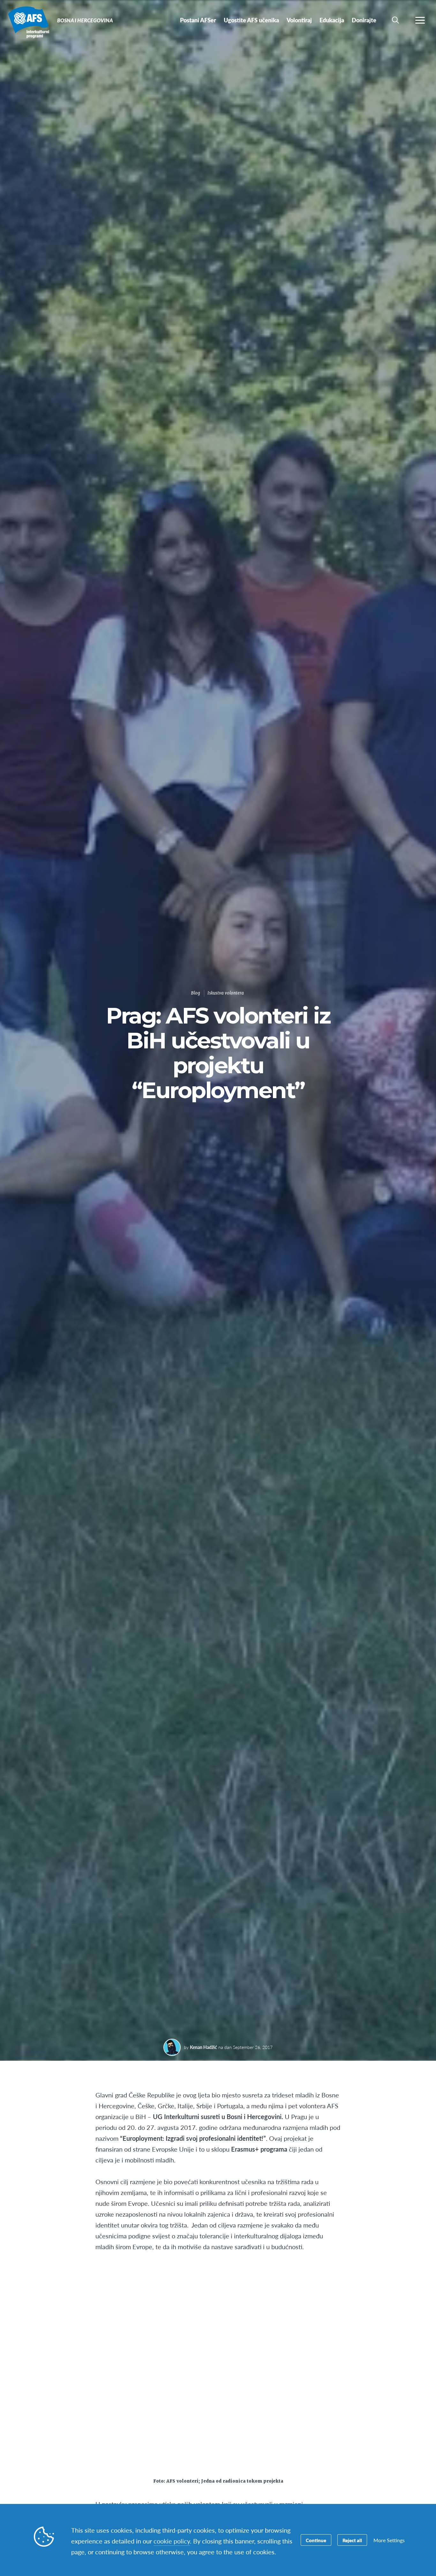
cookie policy (172, 2541)
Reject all (352, 2540)
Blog (195, 993)
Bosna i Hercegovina (28, 22)
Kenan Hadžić (203, 2047)
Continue (316, 2540)
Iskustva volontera (226, 993)
